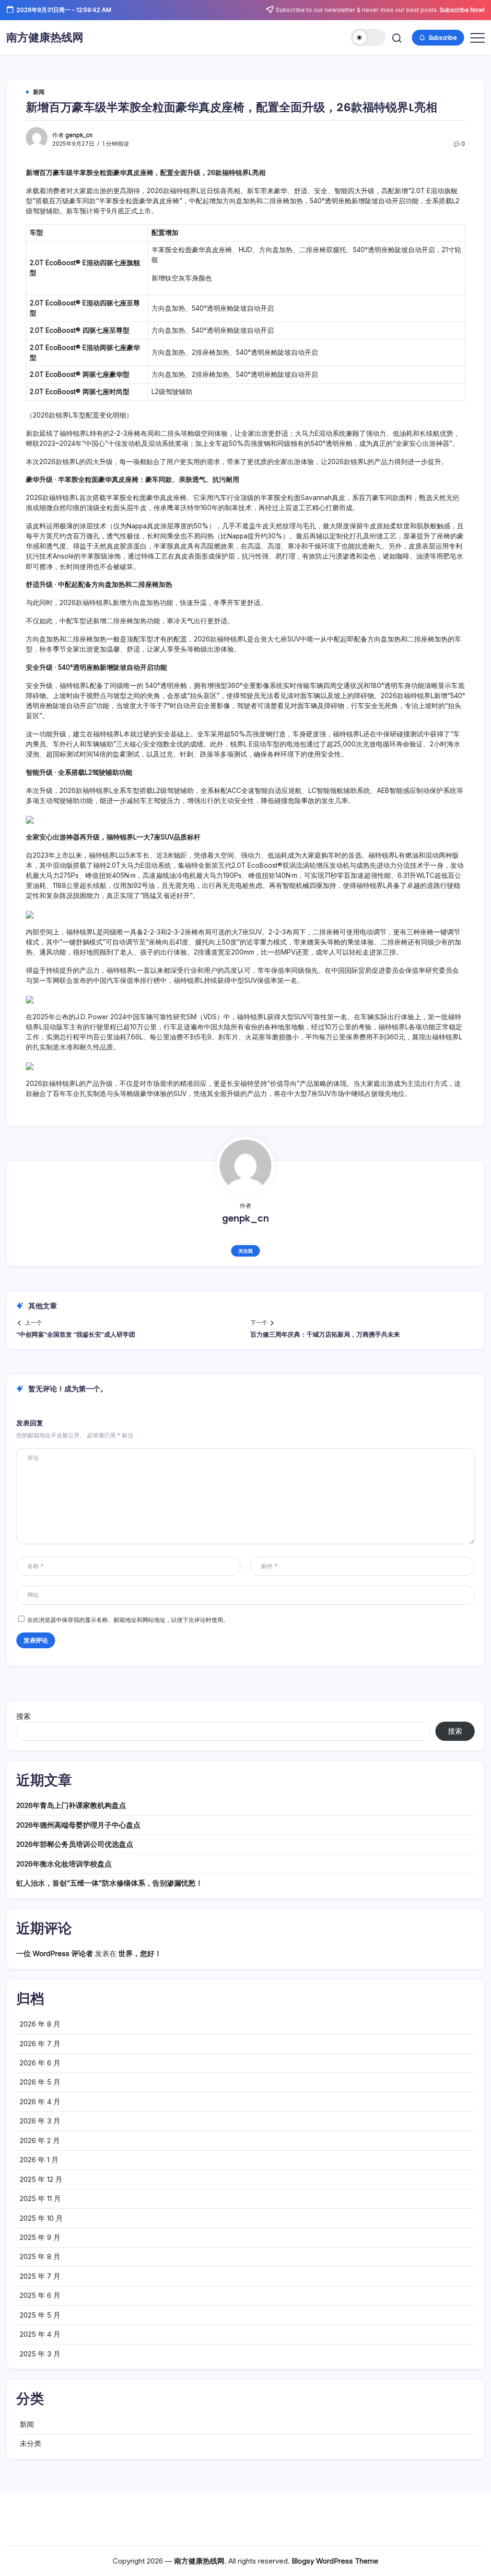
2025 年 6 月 (40, 2295)
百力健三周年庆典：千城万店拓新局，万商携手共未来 (325, 1335)
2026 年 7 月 (40, 2044)
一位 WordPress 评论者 (55, 1953)
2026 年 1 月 (39, 2160)
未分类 (30, 2443)
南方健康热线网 (45, 37)
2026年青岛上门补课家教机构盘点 (71, 1805)
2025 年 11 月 (40, 2198)
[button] (368, 37)
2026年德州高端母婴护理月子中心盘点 (78, 1825)
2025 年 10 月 (41, 2218)
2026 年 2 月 (40, 2140)
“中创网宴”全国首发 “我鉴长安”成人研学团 (76, 1335)
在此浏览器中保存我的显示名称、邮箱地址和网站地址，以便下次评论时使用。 (128, 1620)
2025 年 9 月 (40, 2237)
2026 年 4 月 (40, 2102)
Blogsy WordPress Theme (335, 2561)
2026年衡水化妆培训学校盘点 (64, 1864)
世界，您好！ (140, 1953)
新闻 (27, 2424)
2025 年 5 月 (40, 2315)
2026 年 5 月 (40, 2082)
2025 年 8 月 (40, 2256)
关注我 (245, 1251)
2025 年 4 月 (40, 2334)
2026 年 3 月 (40, 2121)
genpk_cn (79, 135)
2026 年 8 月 (40, 2024)
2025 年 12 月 (41, 2179)
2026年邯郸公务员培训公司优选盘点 (75, 1844)
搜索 (23, 1716)
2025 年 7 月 (40, 2276)
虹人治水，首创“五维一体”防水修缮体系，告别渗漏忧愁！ (110, 1883)
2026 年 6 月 (40, 2063)
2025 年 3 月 (40, 2354)
